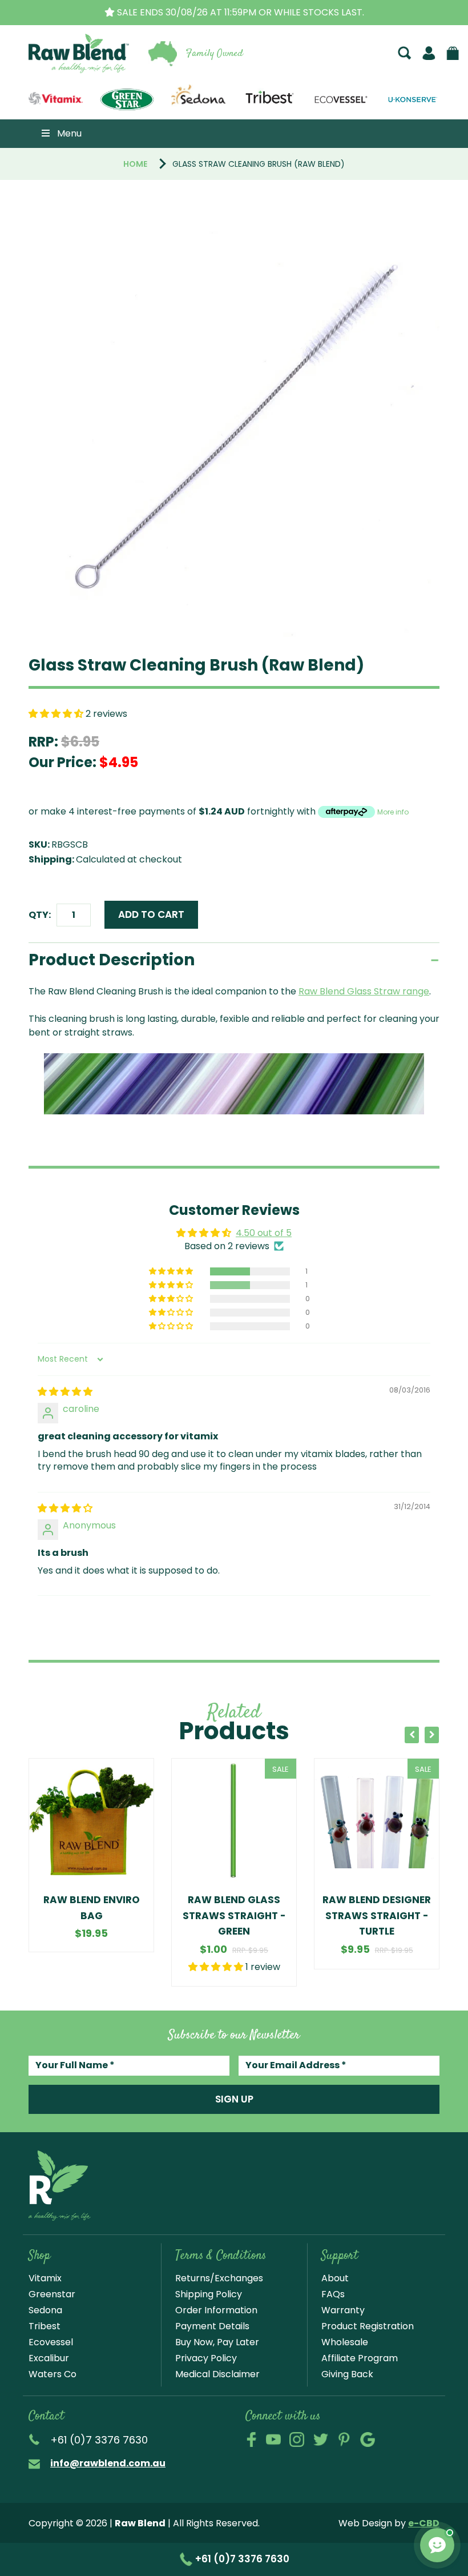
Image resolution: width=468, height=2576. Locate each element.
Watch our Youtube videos (273, 2439)
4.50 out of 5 (264, 1233)
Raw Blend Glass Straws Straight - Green (234, 1915)
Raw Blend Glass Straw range (364, 991)
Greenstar (52, 2294)
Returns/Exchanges (219, 2278)
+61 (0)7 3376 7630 (241, 2559)
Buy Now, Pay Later (217, 2342)
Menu (69, 133)
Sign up (234, 2099)
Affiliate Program (360, 2358)
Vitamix (45, 2278)
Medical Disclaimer (217, 2374)
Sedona (45, 2310)
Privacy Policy (206, 2358)
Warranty (343, 2310)
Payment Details (212, 2326)
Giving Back (347, 2374)
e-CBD (424, 2523)
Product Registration (368, 2326)
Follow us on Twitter (321, 2439)
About (335, 2278)
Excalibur (49, 2358)
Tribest (45, 2326)
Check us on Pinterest (344, 2439)
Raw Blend (62, 71)
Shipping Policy (209, 2294)
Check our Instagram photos (297, 2439)
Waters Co (53, 2374)
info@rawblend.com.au (108, 2463)
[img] (65, 1392)
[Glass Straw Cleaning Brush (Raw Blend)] (234, 431)
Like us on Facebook (251, 2439)
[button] (57, 714)
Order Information (216, 2310)
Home (135, 164)
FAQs (333, 2294)
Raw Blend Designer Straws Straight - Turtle (377, 1915)
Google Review (368, 2439)
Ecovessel (51, 2342)
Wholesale (345, 2342)
